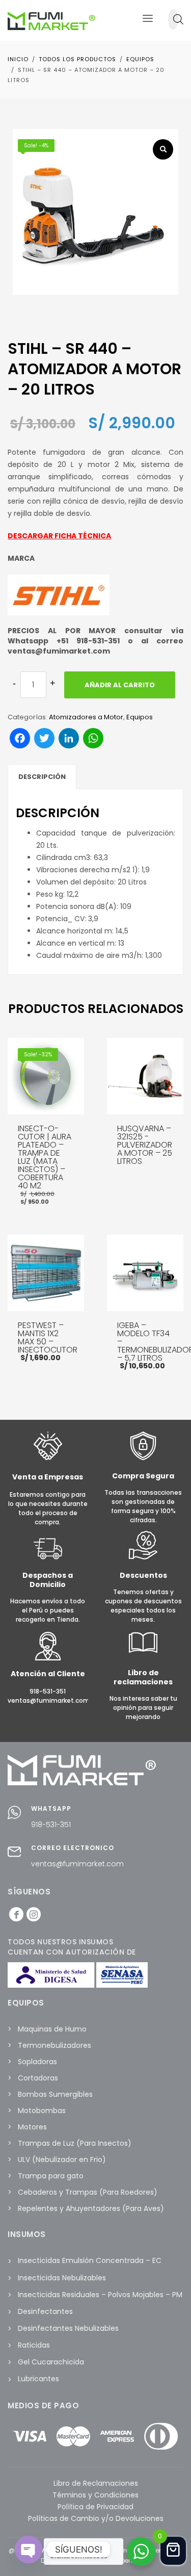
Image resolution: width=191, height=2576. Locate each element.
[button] (163, 149)
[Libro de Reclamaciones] (143, 1655)
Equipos (140, 717)
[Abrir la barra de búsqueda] (178, 19)
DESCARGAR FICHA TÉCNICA (59, 536)
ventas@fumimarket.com (77, 1864)
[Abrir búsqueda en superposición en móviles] (173, 19)
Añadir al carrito (120, 685)
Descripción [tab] (42, 777)
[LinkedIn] (34, 1914)
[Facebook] (16, 1914)
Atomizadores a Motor (86, 717)
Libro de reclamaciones (143, 1677)
